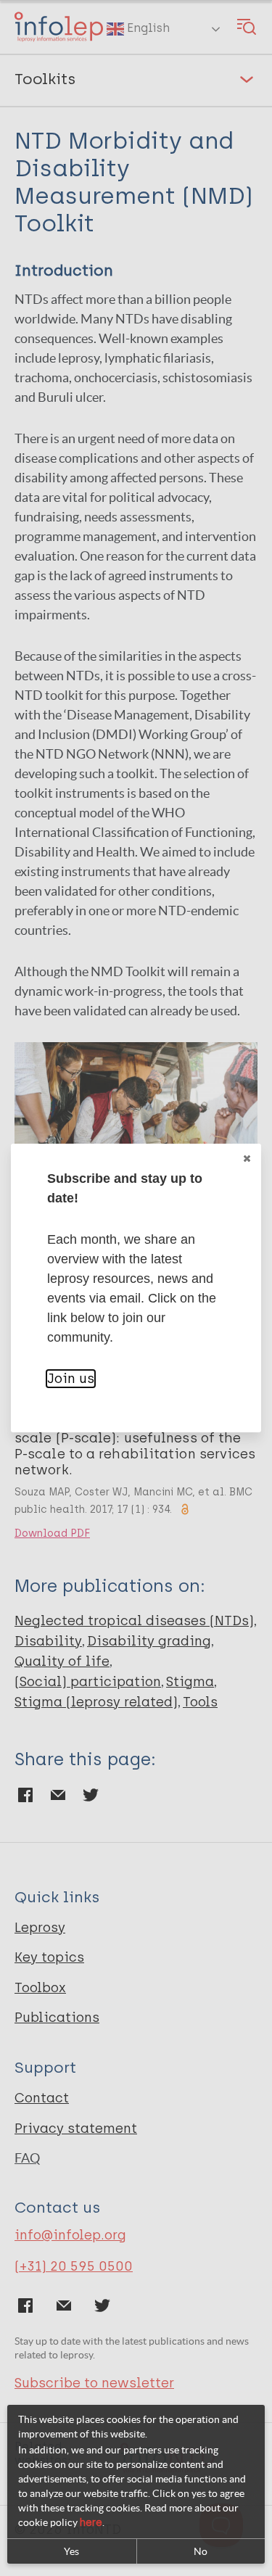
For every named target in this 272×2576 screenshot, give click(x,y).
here (91, 2523)
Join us (71, 1379)
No (201, 2551)
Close (247, 1158)
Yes (71, 2551)
